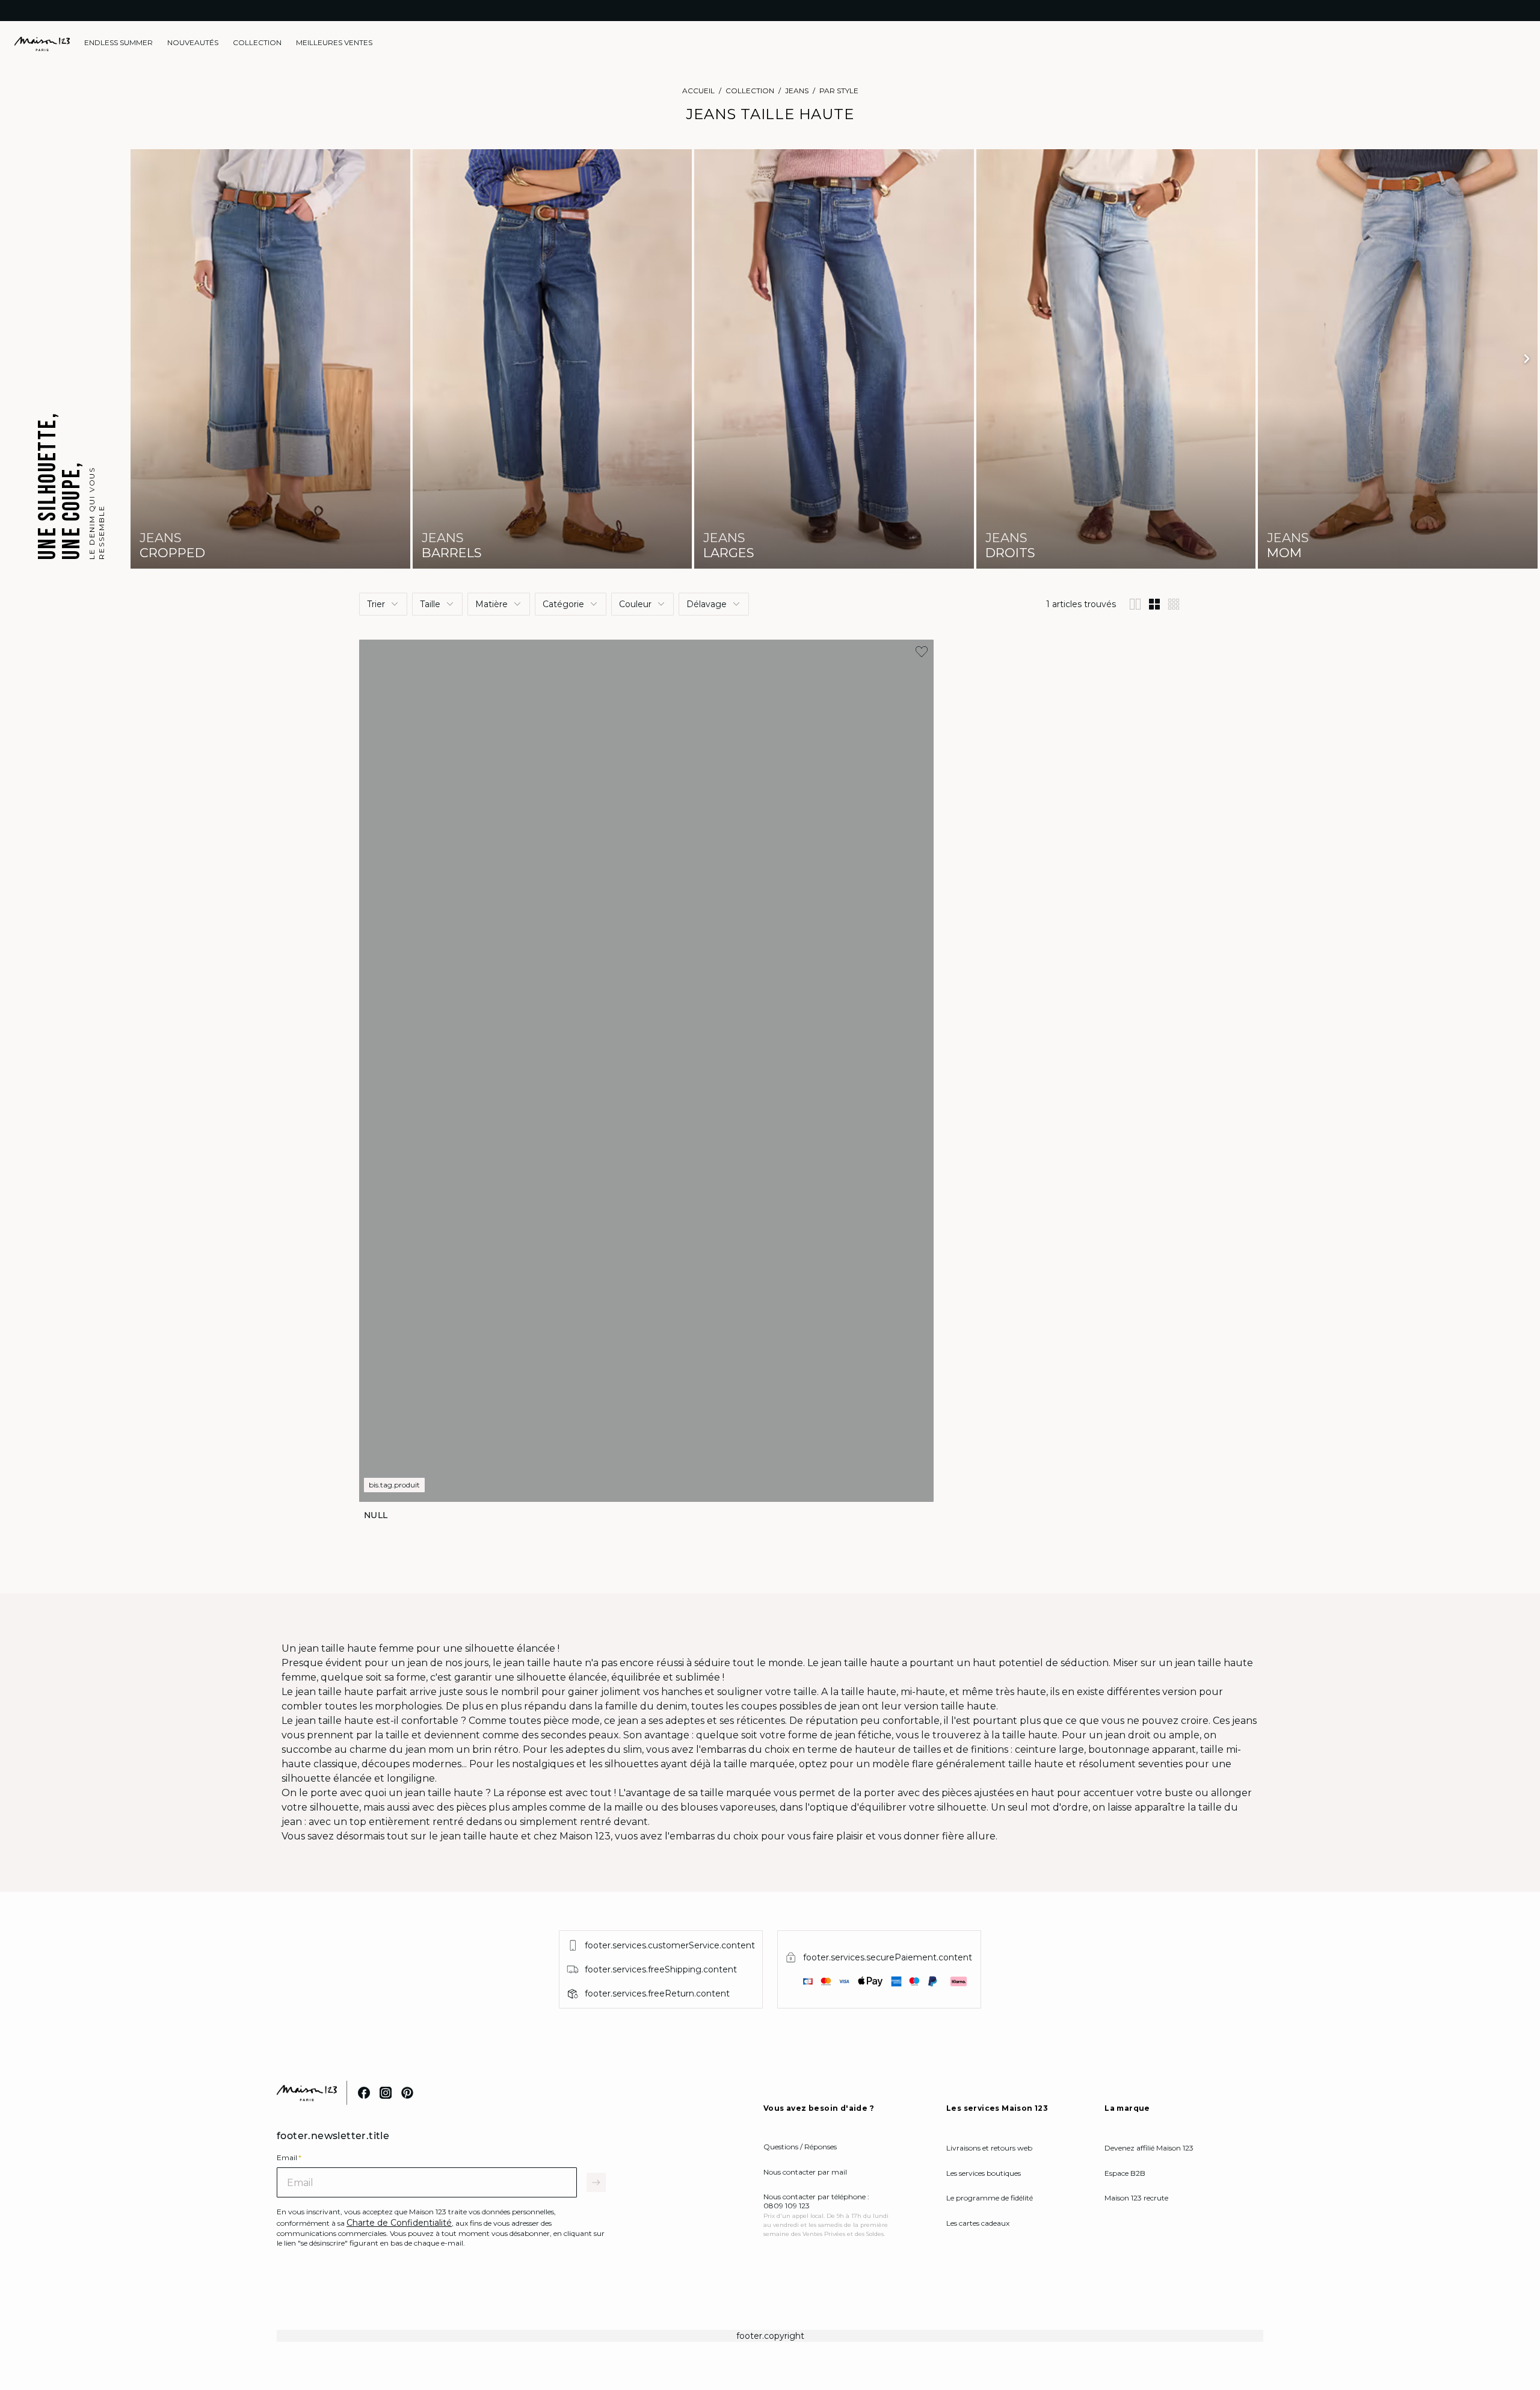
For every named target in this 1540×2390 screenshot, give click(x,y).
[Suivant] (1527, 359)
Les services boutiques (984, 2173)
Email (289, 2157)
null (376, 1515)
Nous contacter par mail (805, 2172)
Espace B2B (1125, 2173)
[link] (119, 43)
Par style (839, 91)
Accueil (698, 91)
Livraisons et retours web (989, 2148)
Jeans (797, 91)
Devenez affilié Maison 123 (1149, 2148)
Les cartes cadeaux (978, 2223)
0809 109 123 (787, 2206)
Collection (750, 91)
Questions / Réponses (800, 2147)
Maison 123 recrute (1136, 2198)
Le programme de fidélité (990, 2198)
